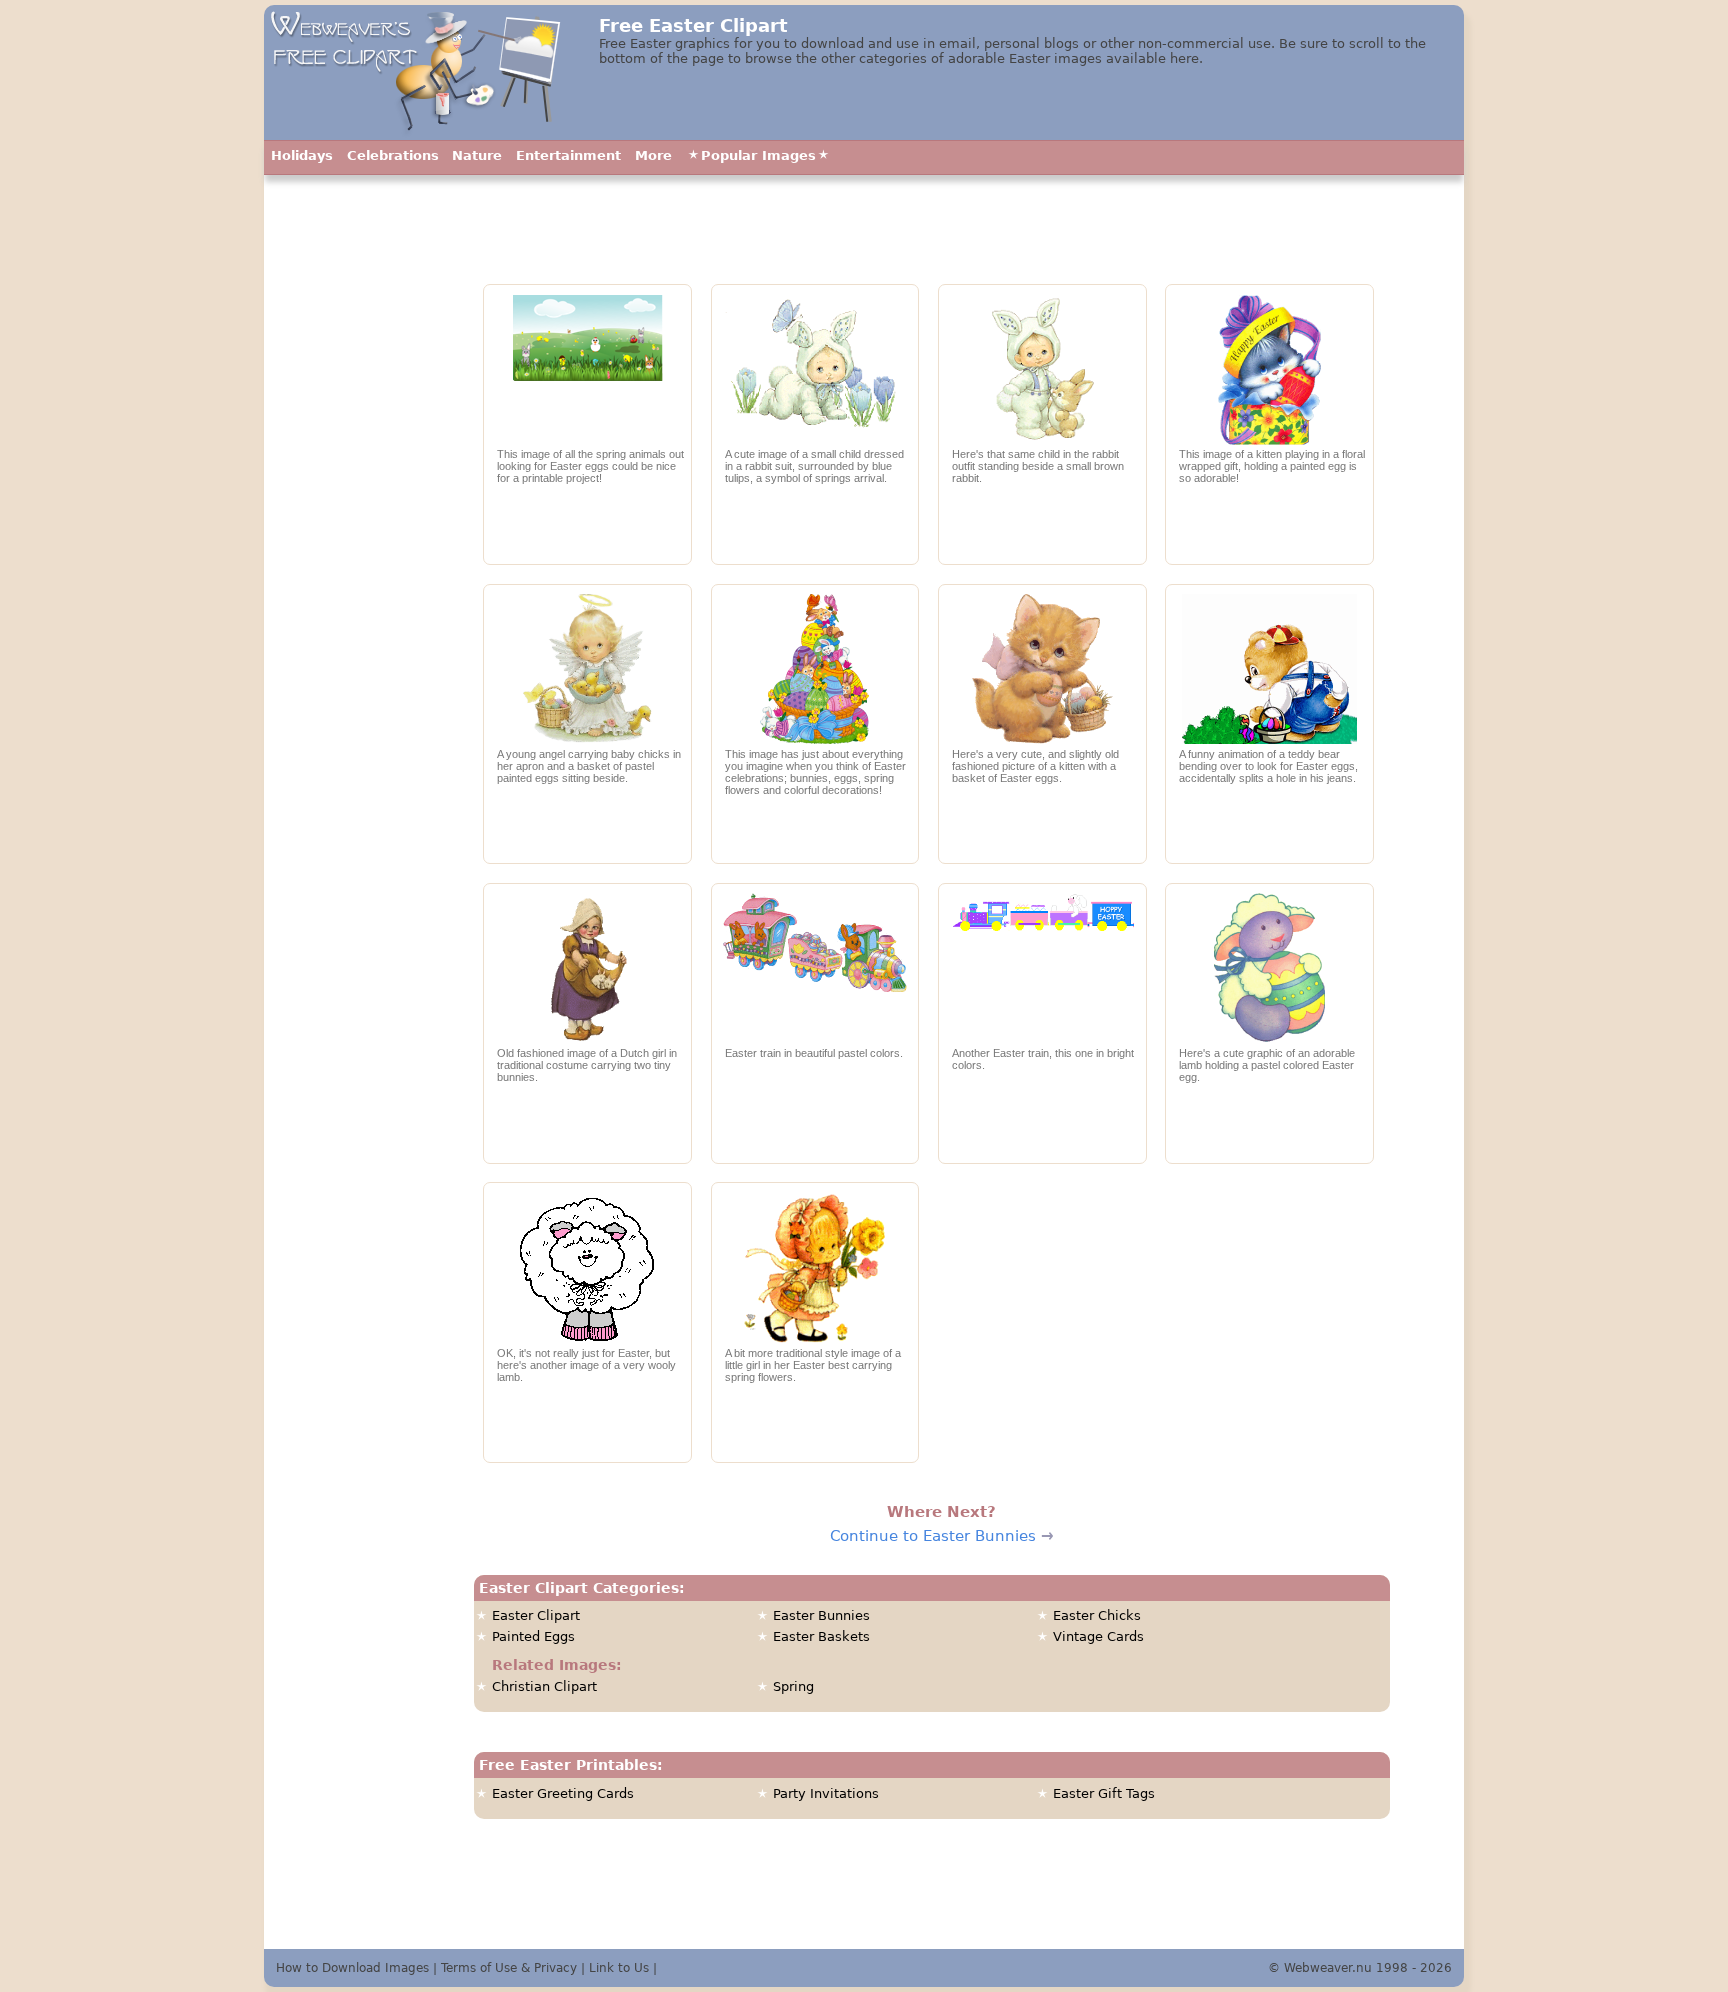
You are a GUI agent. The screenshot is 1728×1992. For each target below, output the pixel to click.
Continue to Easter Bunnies (933, 1536)
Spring (793, 1686)
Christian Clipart (544, 1686)
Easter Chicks (1097, 1615)
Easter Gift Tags (1104, 1793)
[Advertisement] (362, 625)
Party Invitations (826, 1793)
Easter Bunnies (821, 1615)
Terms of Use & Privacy (509, 1968)
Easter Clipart (536, 1615)
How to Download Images (352, 1968)
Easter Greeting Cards (563, 1793)
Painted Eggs (533, 1636)
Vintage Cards (1098, 1636)
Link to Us (619, 1968)
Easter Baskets (821, 1636)
